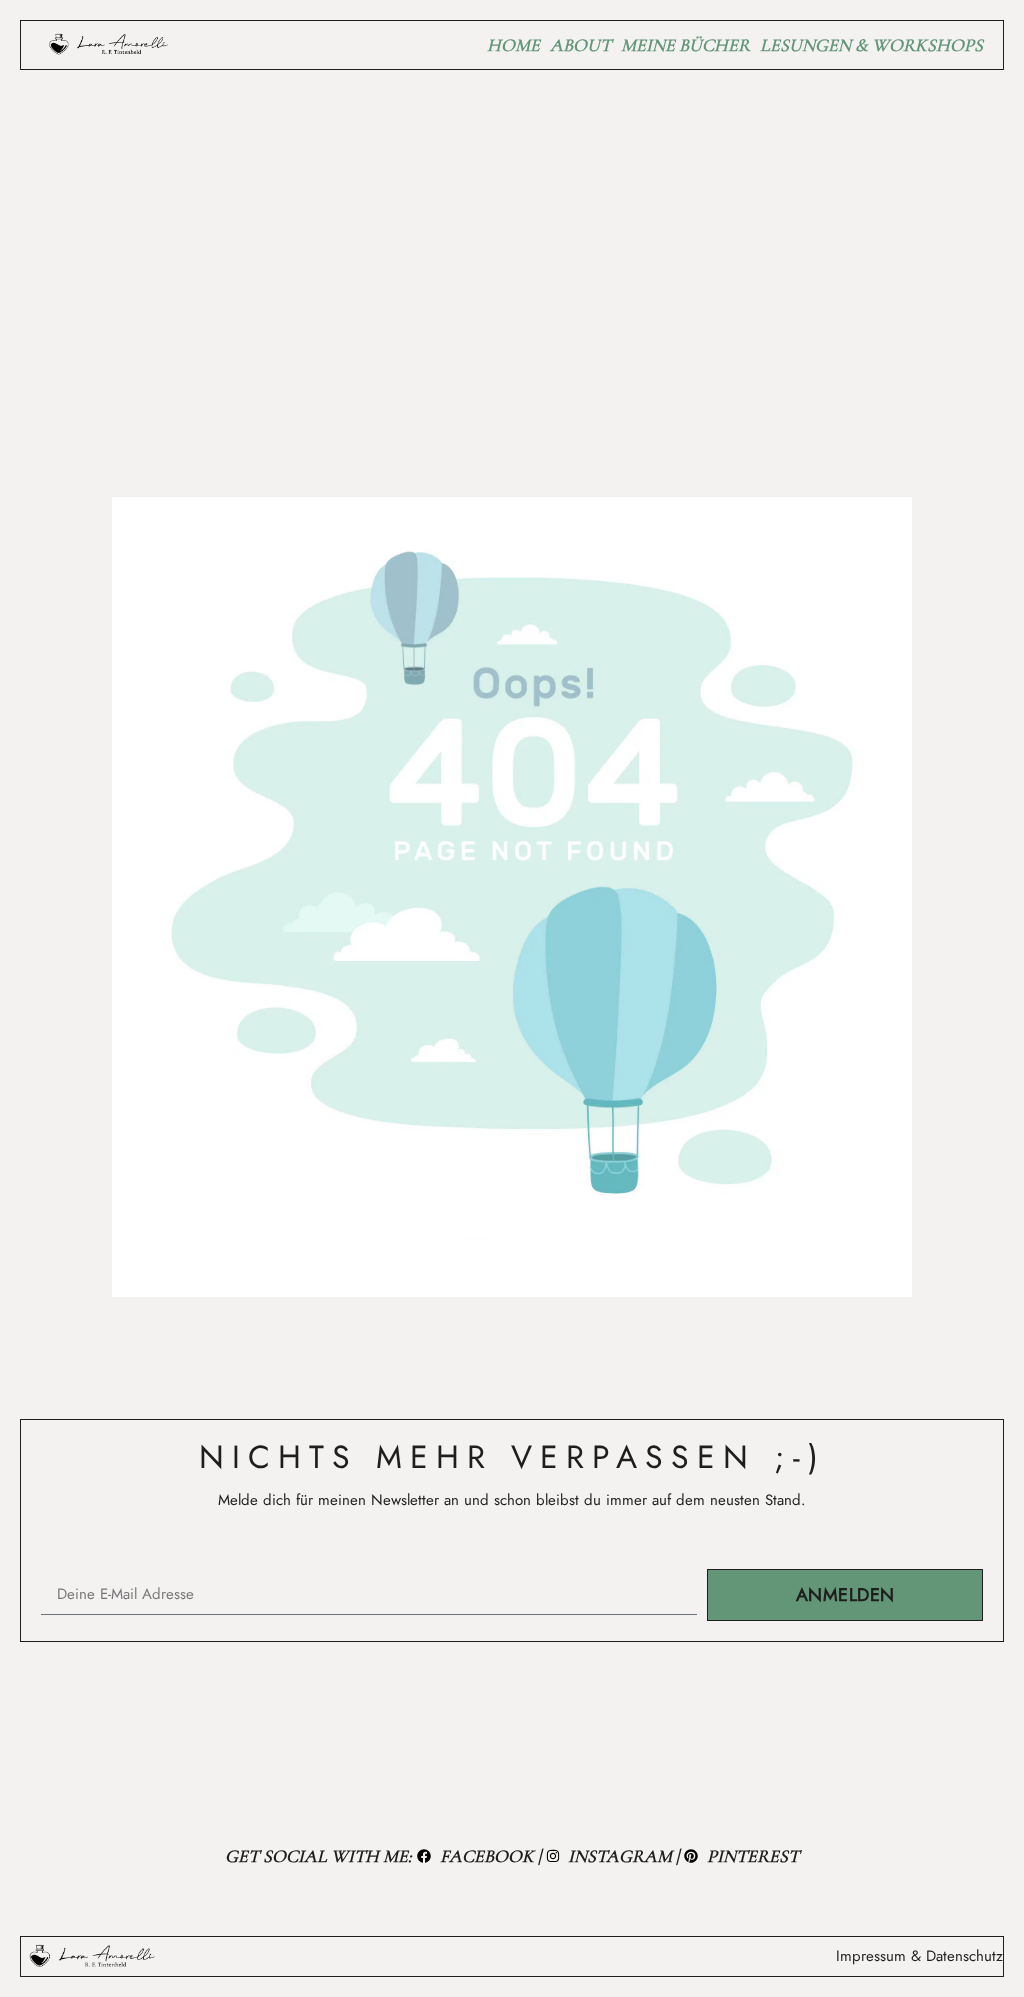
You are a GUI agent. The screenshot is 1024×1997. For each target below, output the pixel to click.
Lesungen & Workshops (871, 45)
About (580, 45)
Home (513, 45)
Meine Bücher (685, 45)
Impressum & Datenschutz (919, 1956)
